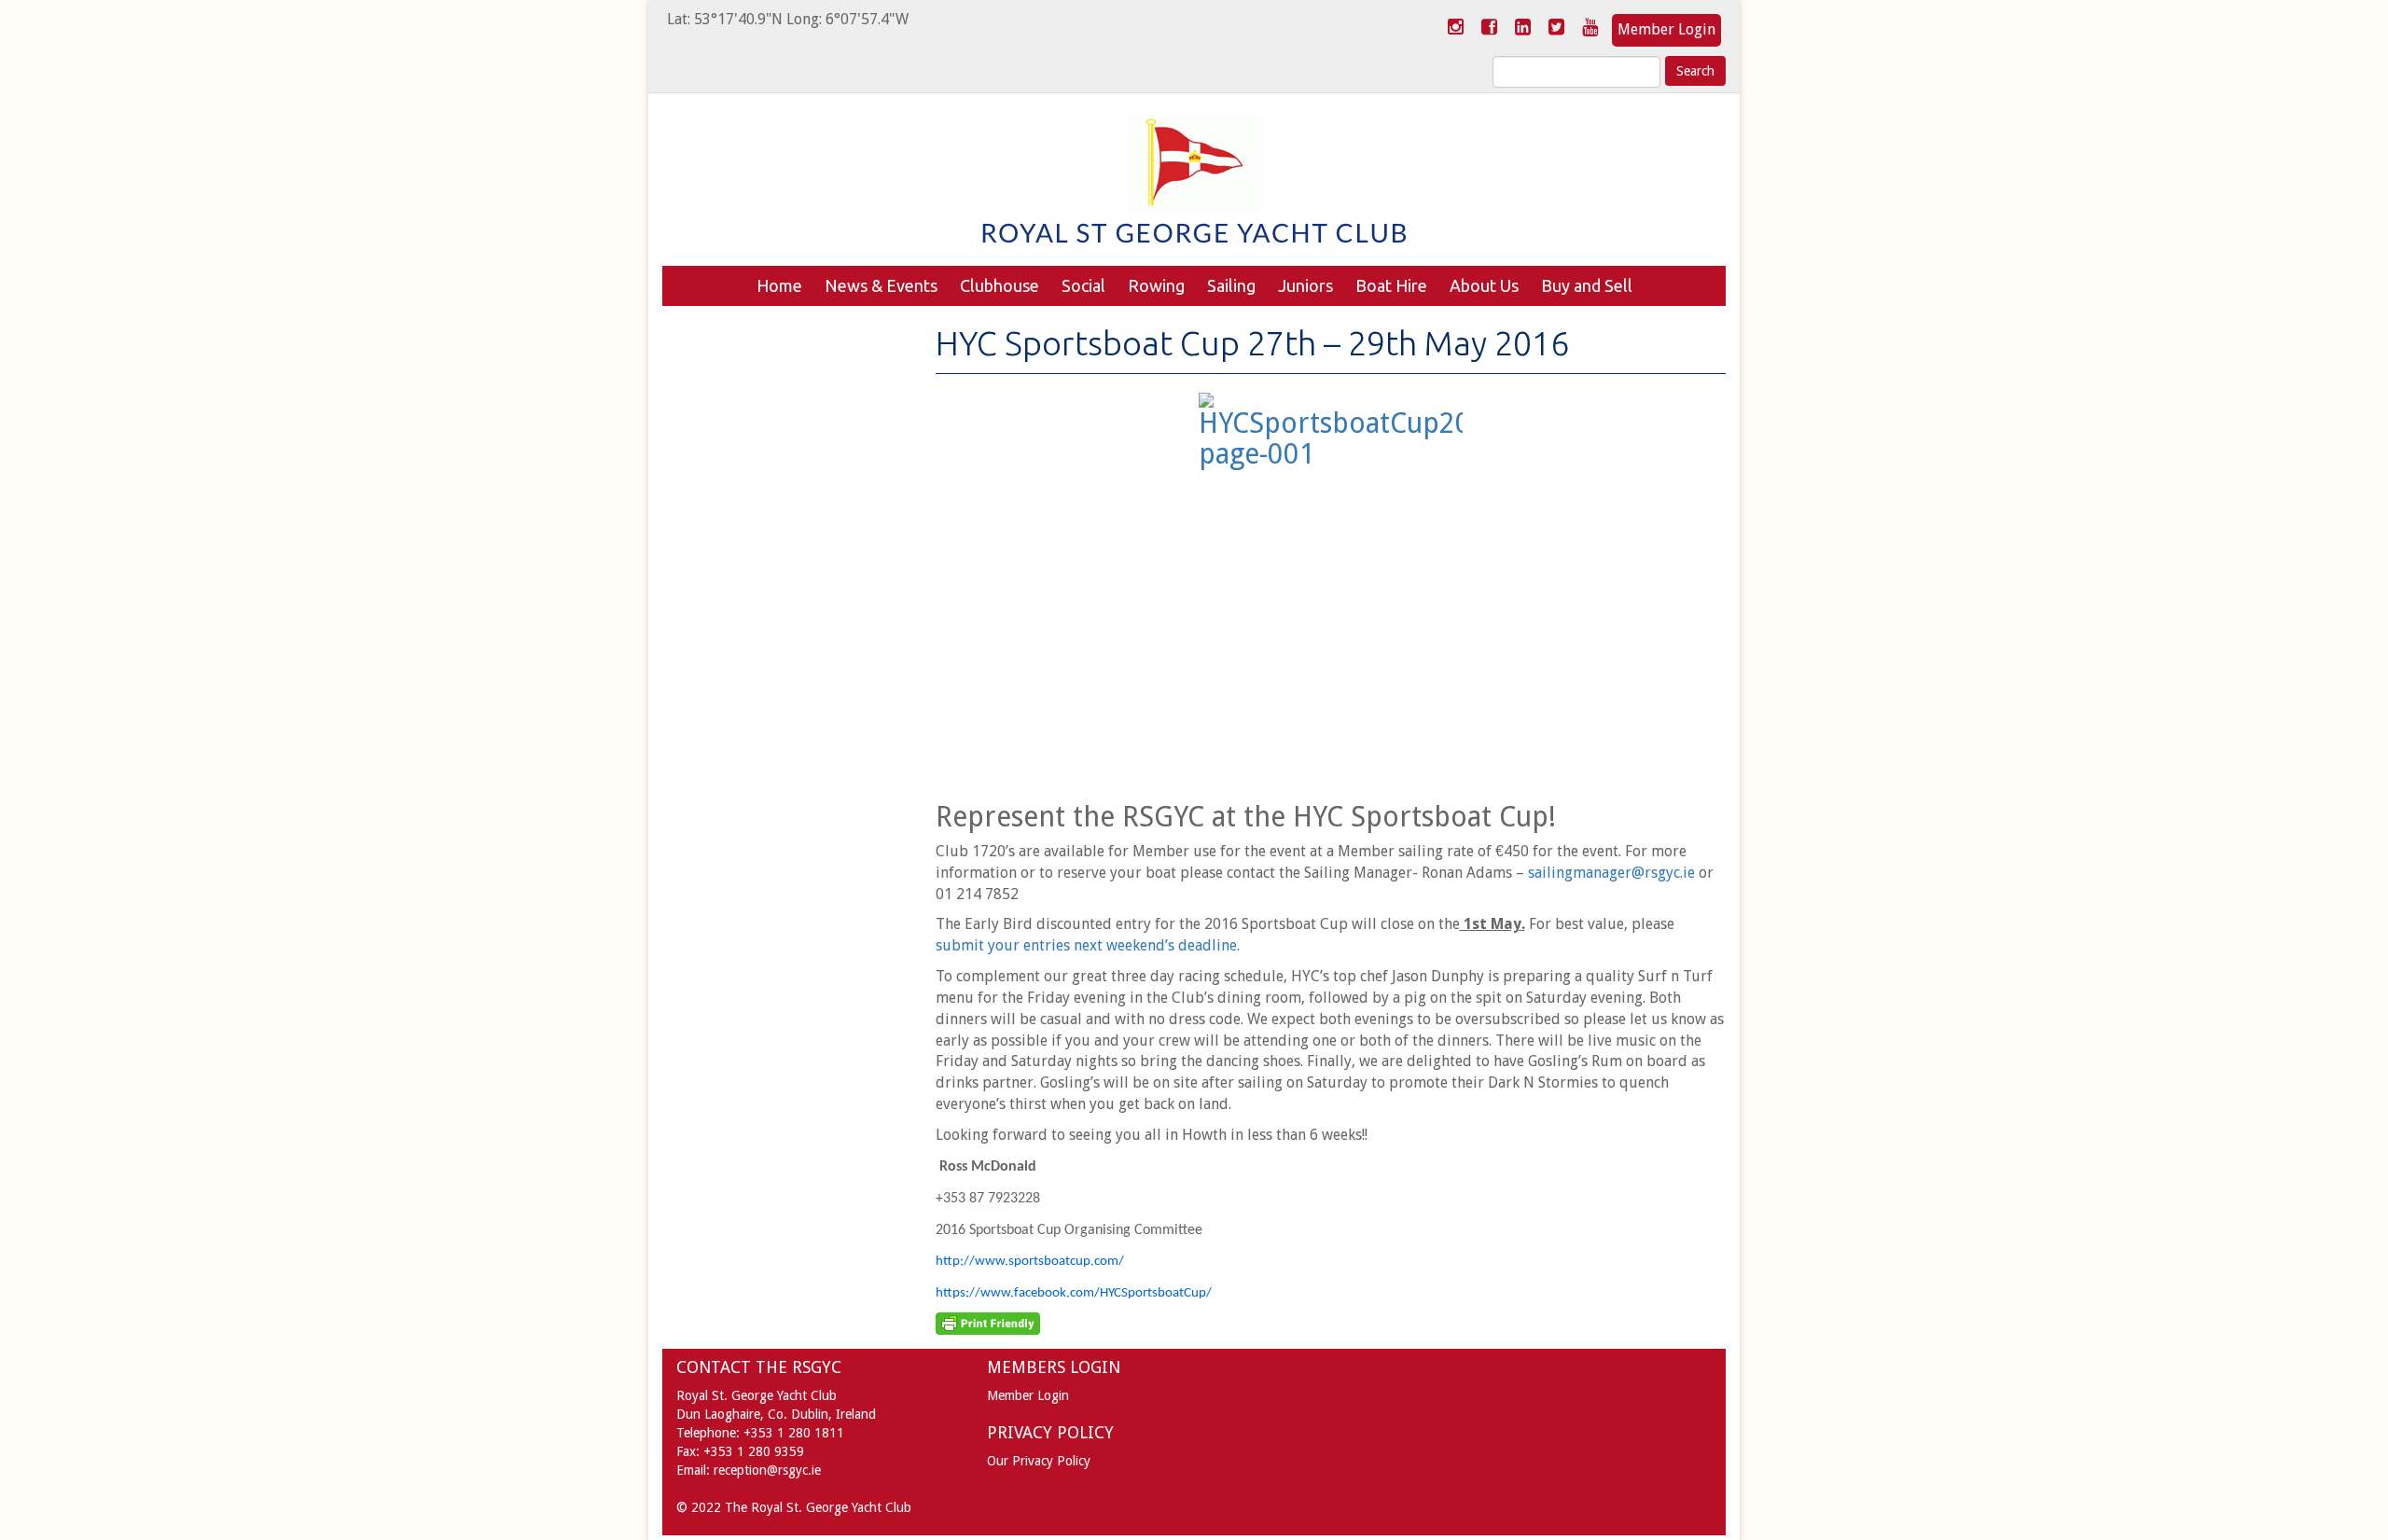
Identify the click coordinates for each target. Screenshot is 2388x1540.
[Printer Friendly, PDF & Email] (988, 1323)
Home (779, 285)
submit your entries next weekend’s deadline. (1088, 945)
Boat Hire (1391, 285)
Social (1083, 285)
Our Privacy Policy (1039, 1461)
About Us (1484, 285)
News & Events (881, 285)
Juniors (1305, 285)
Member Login (1666, 29)
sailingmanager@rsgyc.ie (1613, 873)
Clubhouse (1000, 285)
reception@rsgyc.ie (767, 1470)
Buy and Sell (1587, 285)
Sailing (1231, 285)
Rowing (1156, 285)
